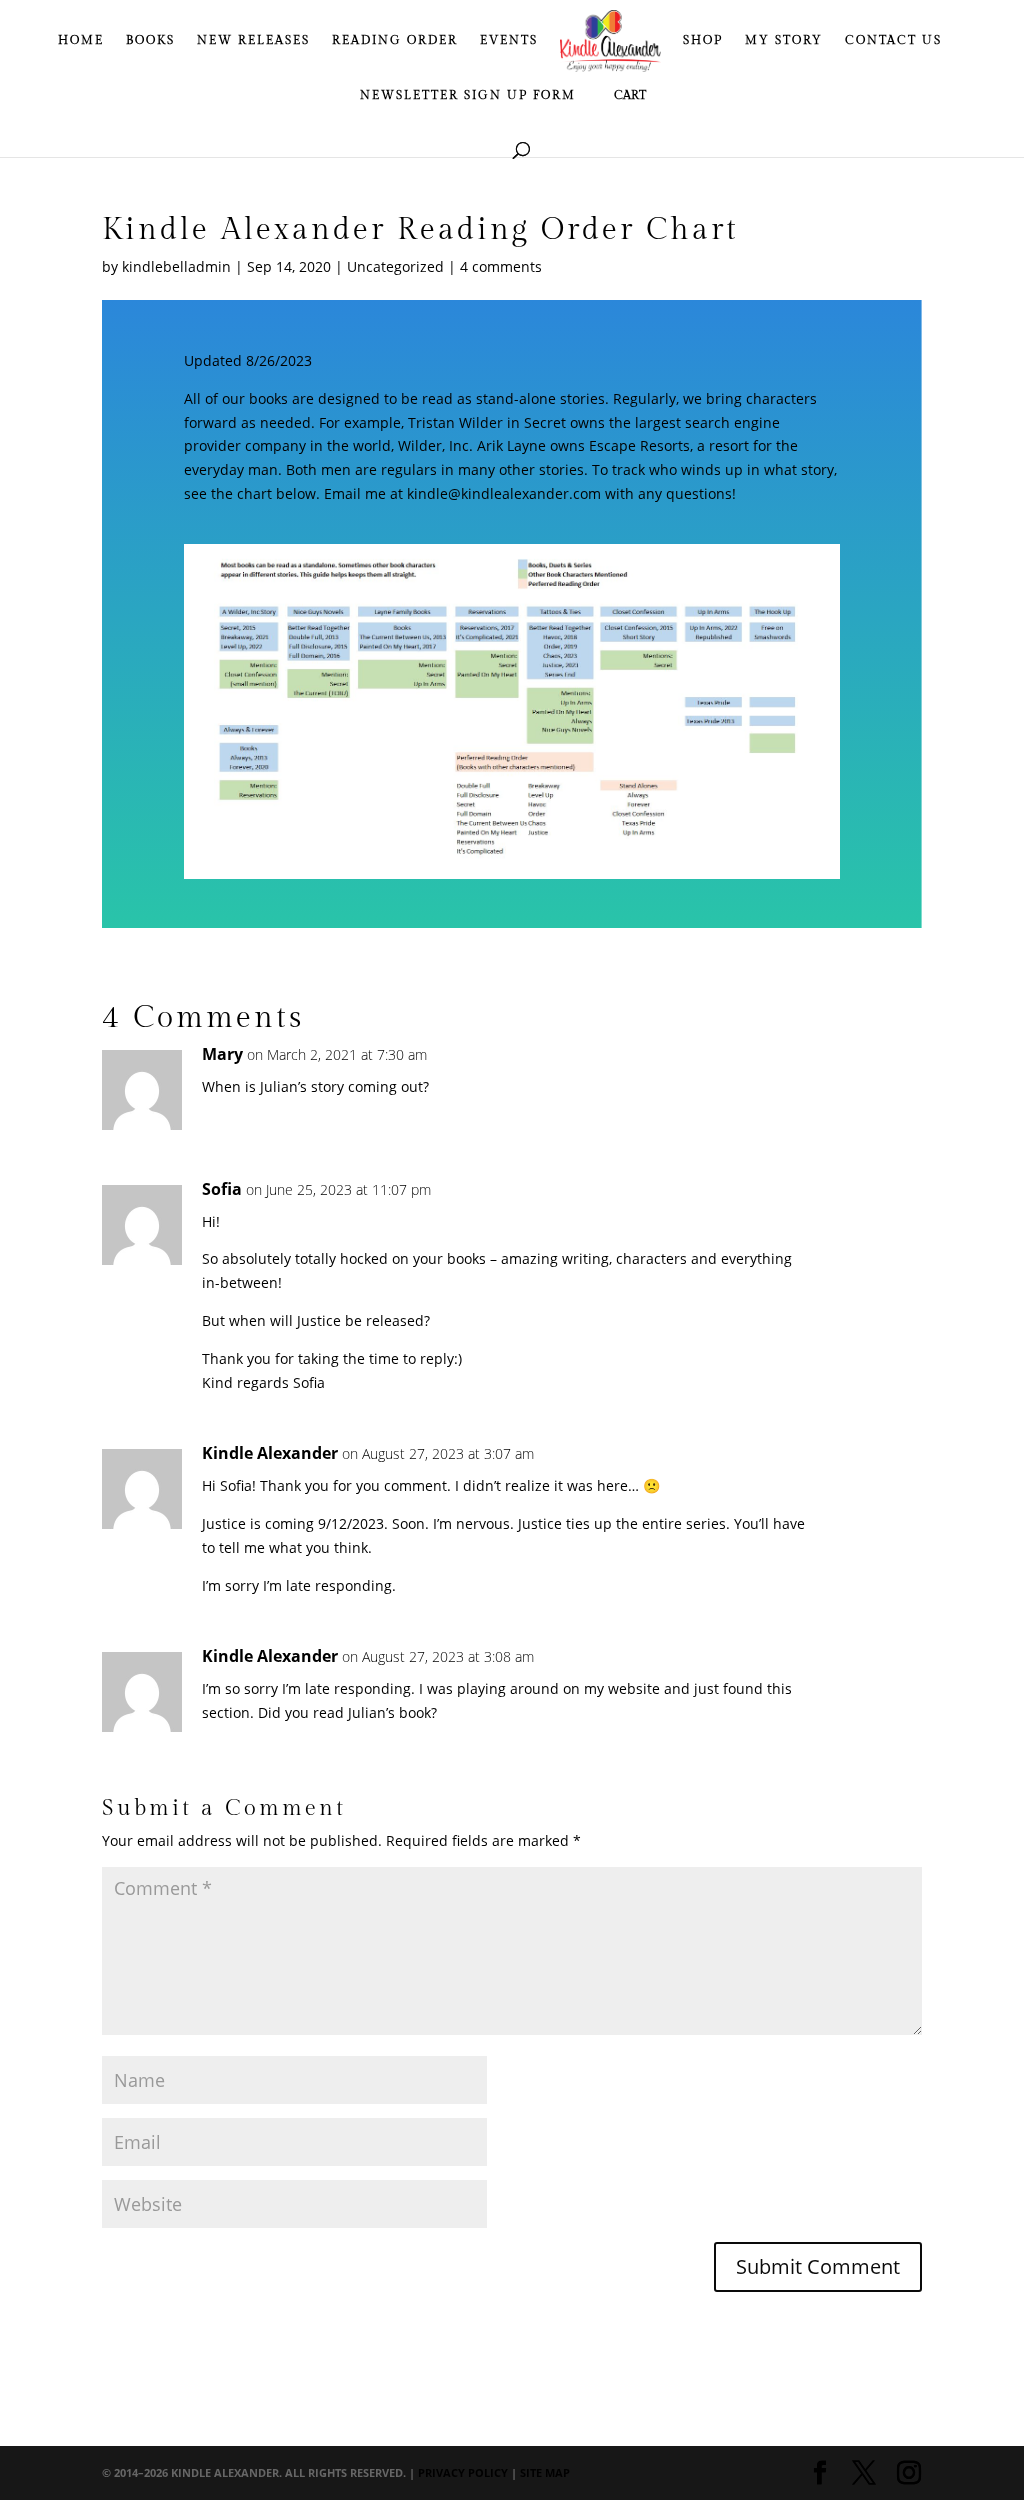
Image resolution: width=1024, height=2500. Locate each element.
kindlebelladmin (176, 266)
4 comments (501, 266)
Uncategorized (395, 266)
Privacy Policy (463, 2472)
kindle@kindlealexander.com (504, 493)
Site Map (545, 2472)
